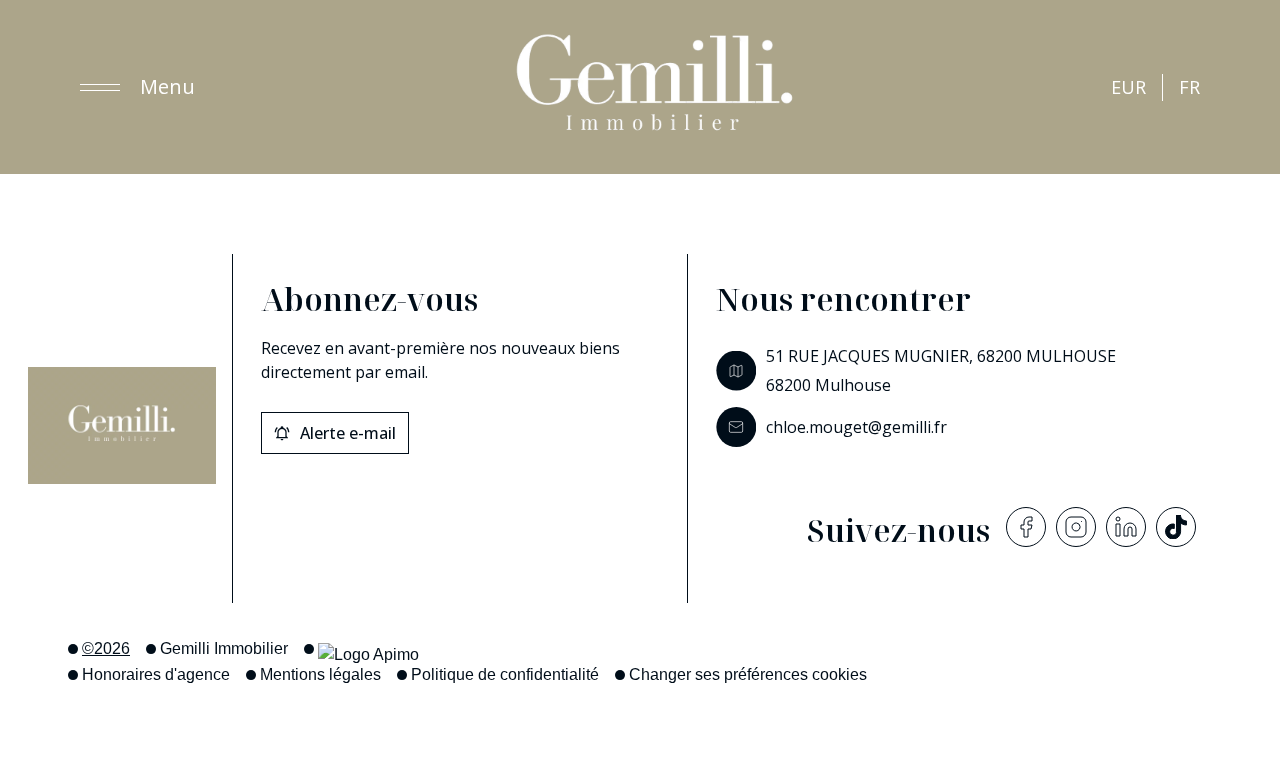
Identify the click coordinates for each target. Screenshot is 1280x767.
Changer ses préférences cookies (748, 674)
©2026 (106, 648)
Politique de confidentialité (505, 674)
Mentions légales (320, 674)
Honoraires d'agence (156, 674)
